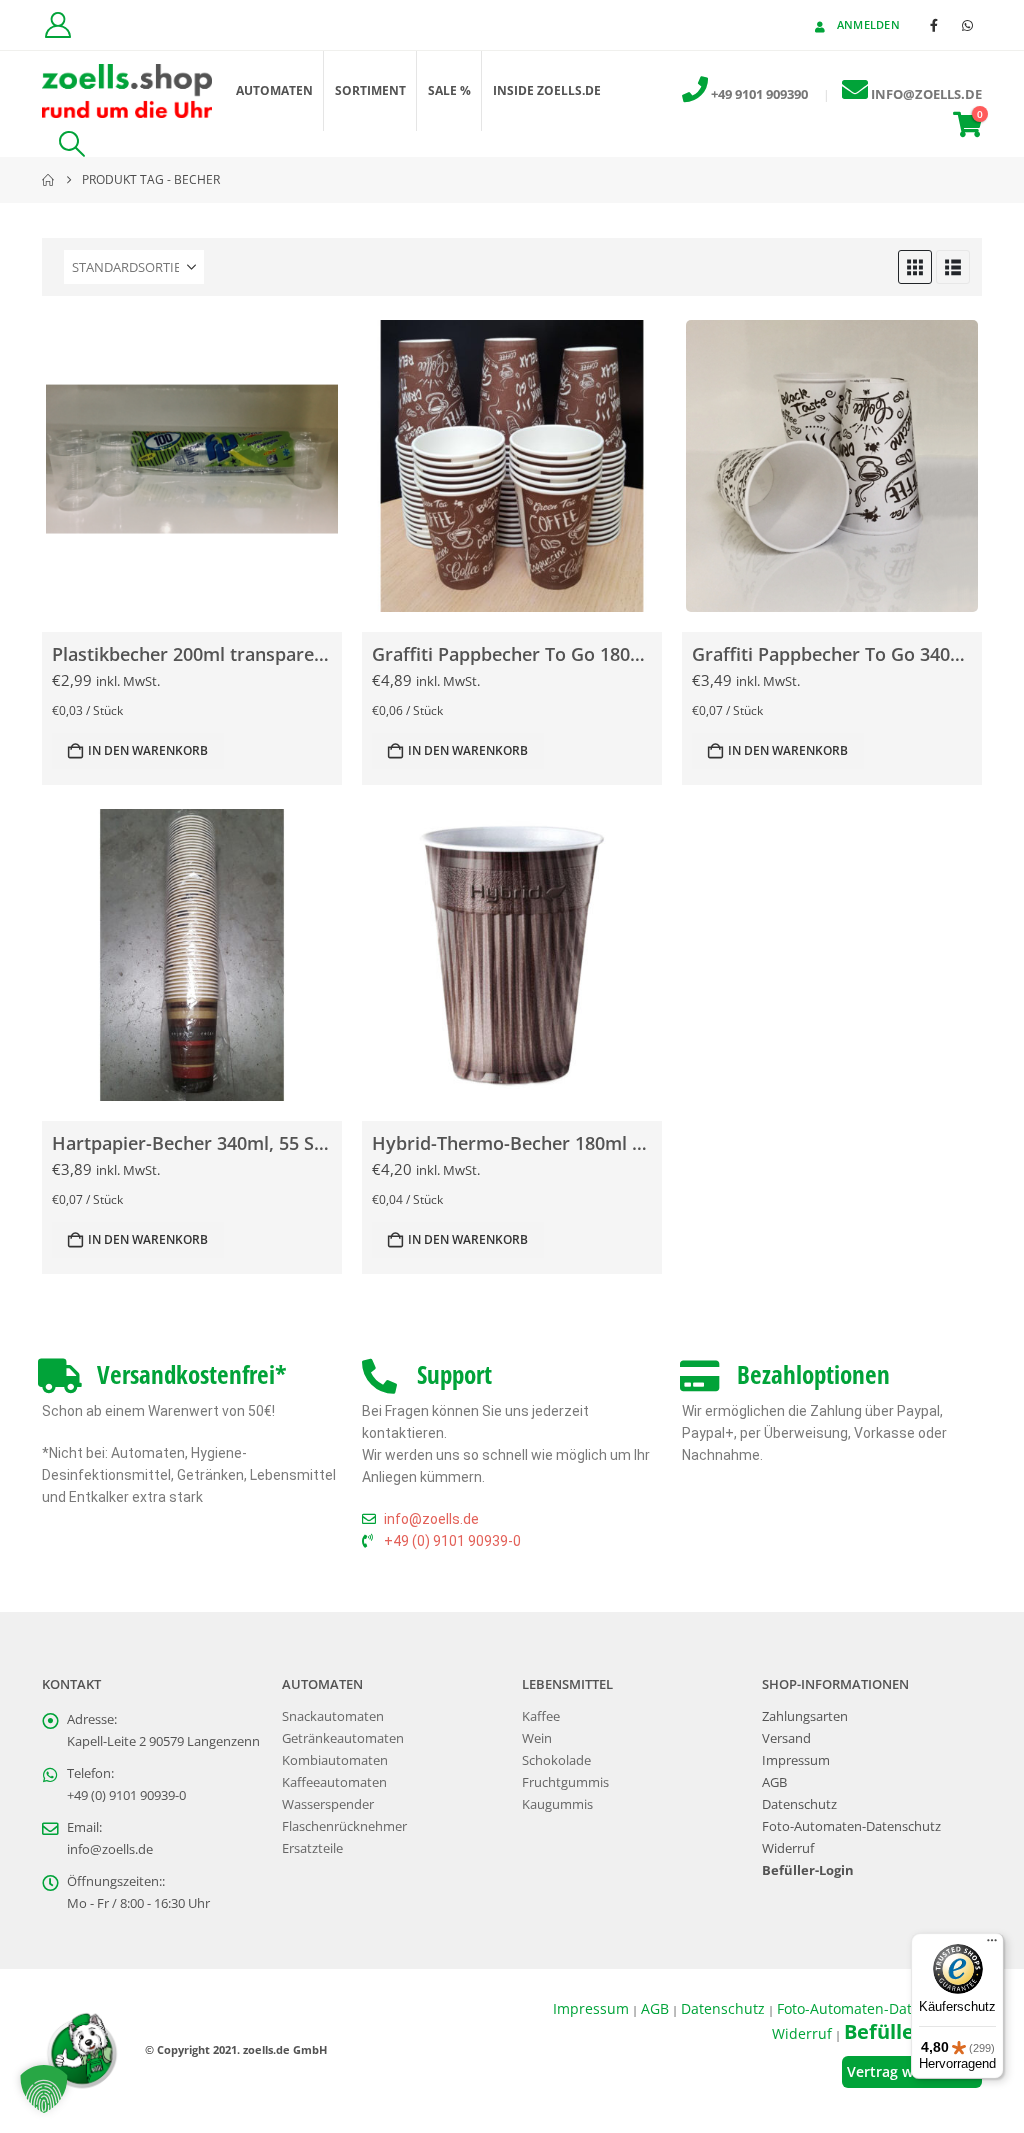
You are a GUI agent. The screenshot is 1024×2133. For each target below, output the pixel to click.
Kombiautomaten (335, 1760)
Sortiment (370, 90)
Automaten (274, 90)
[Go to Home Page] (48, 180)
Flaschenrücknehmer (344, 1826)
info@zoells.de (110, 1849)
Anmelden (868, 24)
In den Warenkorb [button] (148, 750)
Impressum (796, 1760)
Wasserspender (328, 1804)
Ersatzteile (312, 1848)
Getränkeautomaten (343, 1738)
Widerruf (788, 1848)
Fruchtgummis (565, 1782)
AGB (774, 1782)
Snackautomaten (333, 1716)
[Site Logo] (127, 91)
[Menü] (992, 1945)
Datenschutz (799, 1804)
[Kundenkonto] (57, 25)
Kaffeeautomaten (334, 1782)
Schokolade (556, 1760)
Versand (786, 1738)
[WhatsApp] (967, 25)
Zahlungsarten (805, 1716)
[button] (71, 144)
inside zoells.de (547, 90)
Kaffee (541, 1716)
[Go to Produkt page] (192, 466)
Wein (537, 1738)
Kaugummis (557, 1804)
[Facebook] (934, 25)
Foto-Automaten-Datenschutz (851, 1826)
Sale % (449, 90)
